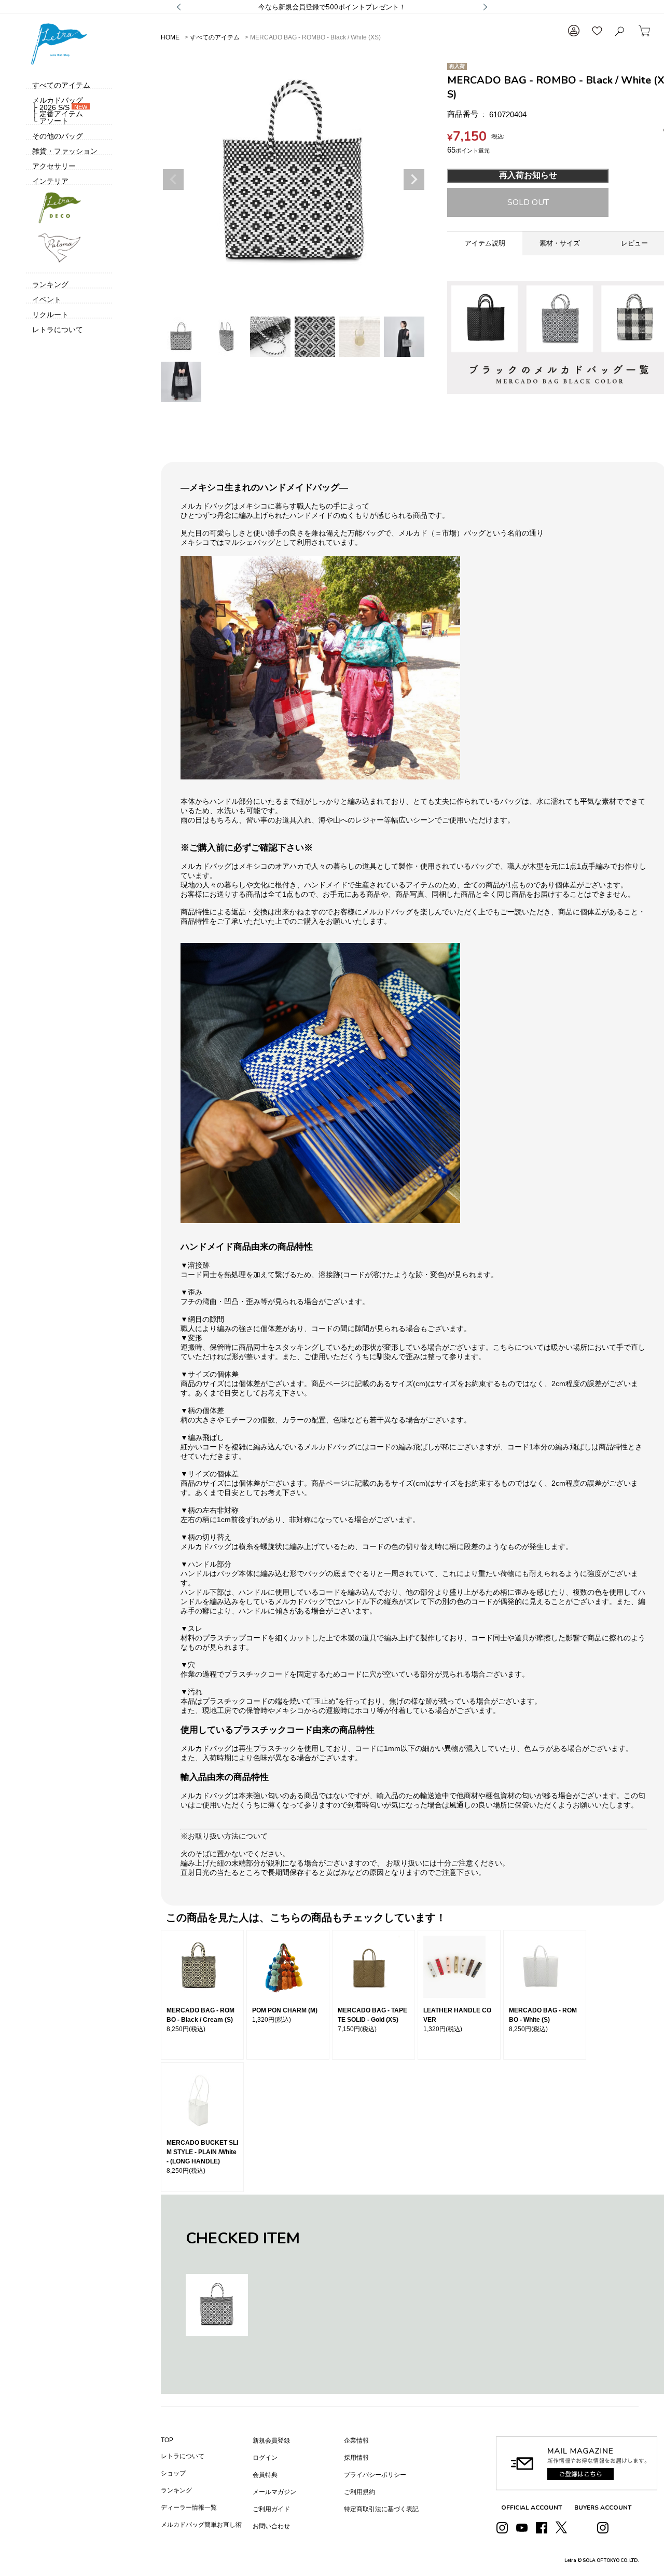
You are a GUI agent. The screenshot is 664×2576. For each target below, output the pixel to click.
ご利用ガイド (271, 2509)
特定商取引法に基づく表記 (381, 2509)
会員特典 (265, 2475)
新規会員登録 (271, 2441)
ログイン (265, 2458)
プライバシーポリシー (375, 2475)
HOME (170, 37)
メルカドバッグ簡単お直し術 (201, 2525)
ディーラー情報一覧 (189, 2508)
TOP (167, 2440)
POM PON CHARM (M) (285, 2010)
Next (414, 180)
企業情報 (356, 2441)
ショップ (173, 2473)
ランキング (176, 2490)
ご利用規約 (359, 2492)
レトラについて (183, 2456)
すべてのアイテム (215, 37)
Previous (173, 180)
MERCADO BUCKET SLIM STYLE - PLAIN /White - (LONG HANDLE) (202, 2152)
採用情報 (356, 2458)
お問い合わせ (271, 2526)
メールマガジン (274, 2492)
